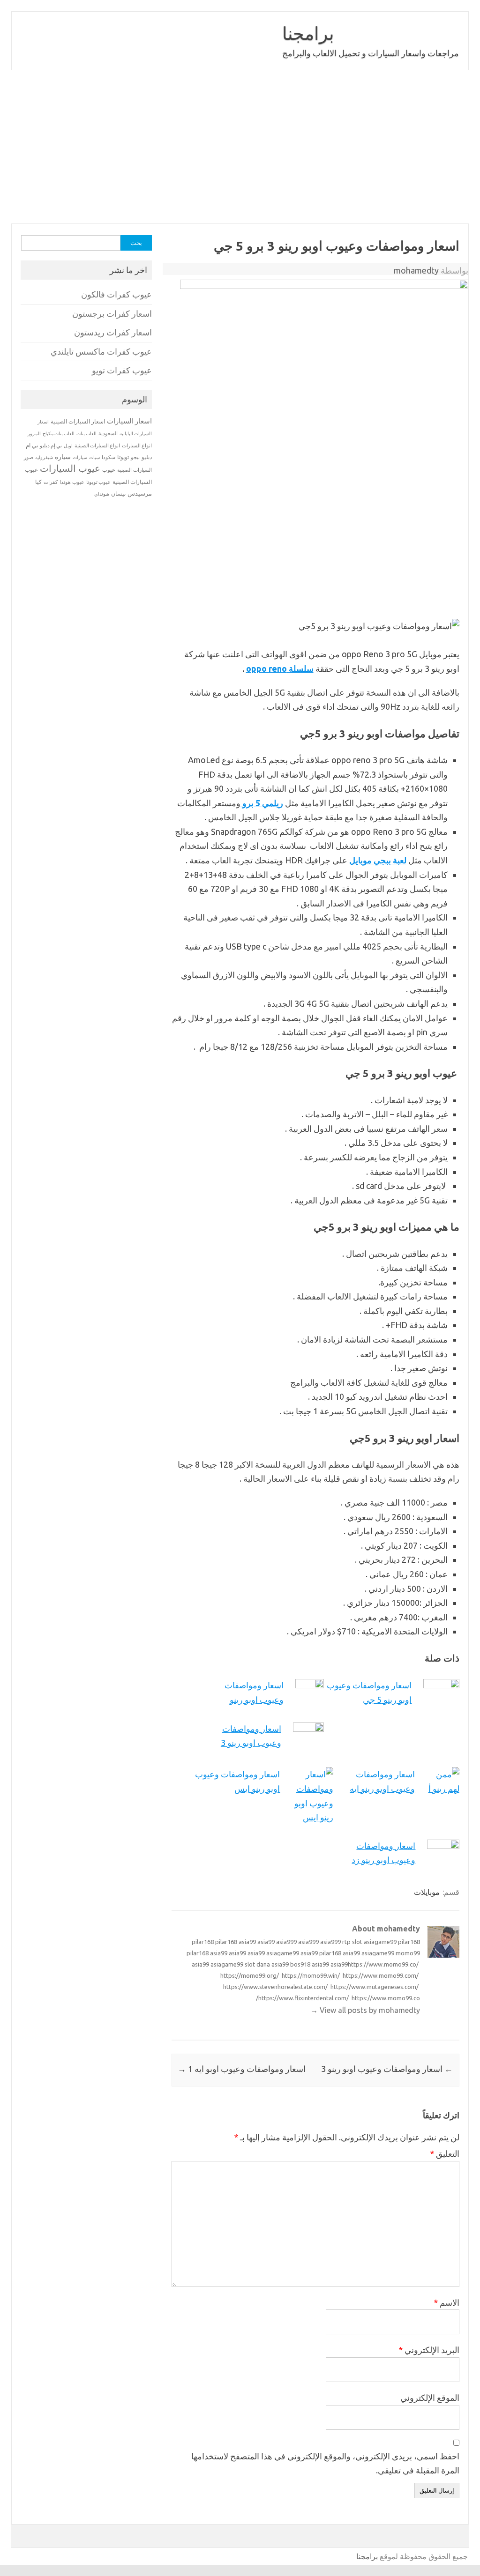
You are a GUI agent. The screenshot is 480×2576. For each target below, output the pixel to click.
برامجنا (308, 33)
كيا (38, 482)
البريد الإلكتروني (429, 2350)
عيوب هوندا (72, 482)
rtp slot (352, 1942)
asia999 (286, 1942)
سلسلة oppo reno (280, 668)
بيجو (135, 457)
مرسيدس (140, 493)
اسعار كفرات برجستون (112, 314)
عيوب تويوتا (98, 482)
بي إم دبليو (51, 445)
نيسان (118, 494)
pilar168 (203, 1942)
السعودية (108, 433)
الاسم (446, 2302)
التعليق (445, 2153)
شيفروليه (44, 457)
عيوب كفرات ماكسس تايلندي (101, 352)
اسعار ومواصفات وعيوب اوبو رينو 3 (387, 2069)
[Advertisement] (240, 147)
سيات (94, 457)
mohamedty (416, 270)
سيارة (63, 457)
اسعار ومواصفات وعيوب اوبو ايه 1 (242, 2069)
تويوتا (123, 457)
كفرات (51, 482)
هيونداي (102, 494)
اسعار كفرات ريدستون (113, 332)
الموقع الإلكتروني (430, 2398)
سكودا (109, 457)
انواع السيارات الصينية (97, 445)
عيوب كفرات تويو (122, 370)
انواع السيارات (137, 445)
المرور (34, 434)
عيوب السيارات (70, 468)
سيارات (80, 457)
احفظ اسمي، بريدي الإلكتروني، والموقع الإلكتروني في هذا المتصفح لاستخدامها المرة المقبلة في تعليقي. (325, 2463)
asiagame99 (380, 1942)
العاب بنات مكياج (59, 433)
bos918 (300, 1964)
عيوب (109, 470)
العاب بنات (86, 433)
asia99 (247, 1942)
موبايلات (427, 1892)
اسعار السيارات (129, 421)
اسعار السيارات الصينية (78, 421)
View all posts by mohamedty (365, 2010)
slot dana (257, 1964)
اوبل (68, 446)
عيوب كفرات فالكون (116, 294)
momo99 (408, 1953)
